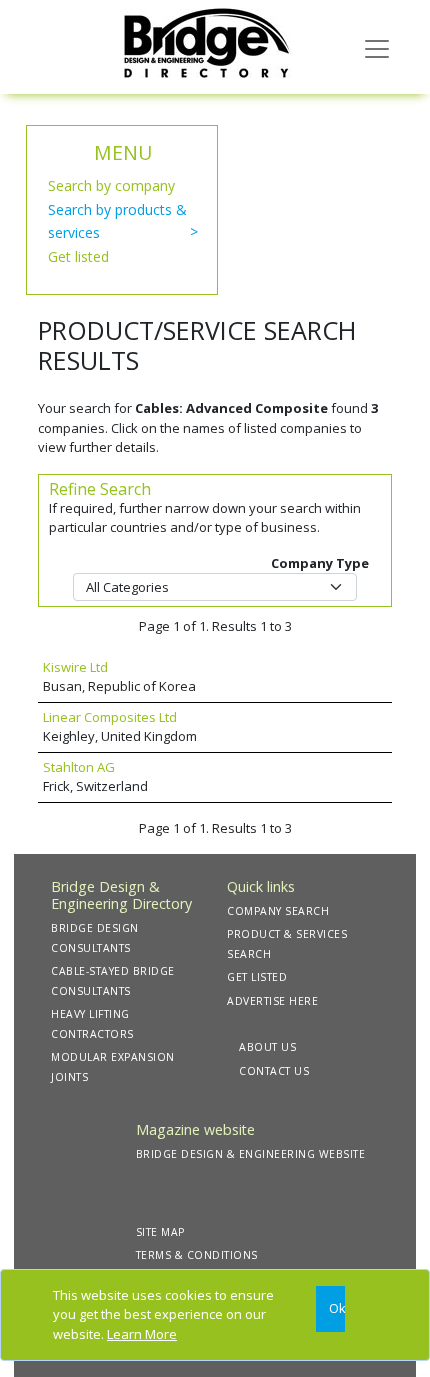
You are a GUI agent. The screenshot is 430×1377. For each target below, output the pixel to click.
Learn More (142, 1334)
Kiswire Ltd (75, 667)
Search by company (111, 185)
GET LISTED (257, 977)
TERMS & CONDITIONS (197, 1255)
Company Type (320, 563)
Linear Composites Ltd (110, 717)
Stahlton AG (79, 767)
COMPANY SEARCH (278, 911)
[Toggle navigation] (377, 47)
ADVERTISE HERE (272, 1001)
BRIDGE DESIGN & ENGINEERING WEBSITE (251, 1154)
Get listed (78, 256)
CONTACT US (274, 1071)
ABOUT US (267, 1047)
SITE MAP (160, 1232)
